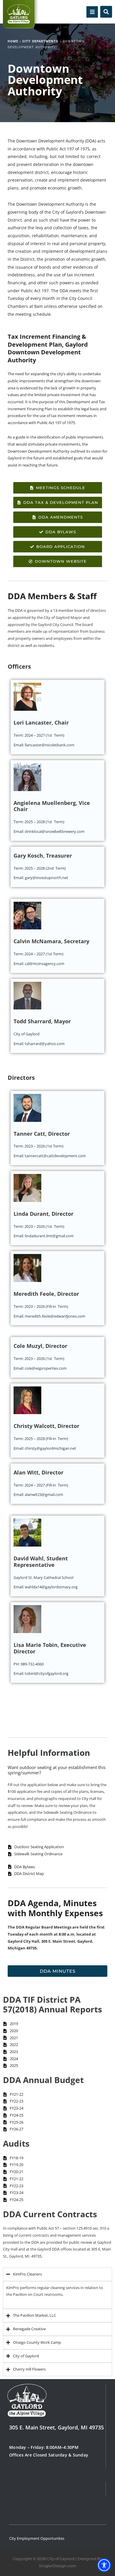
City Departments (40, 41)
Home (13, 41)
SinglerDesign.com (57, 2566)
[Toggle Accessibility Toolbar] (104, 2565)
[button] (92, 12)
